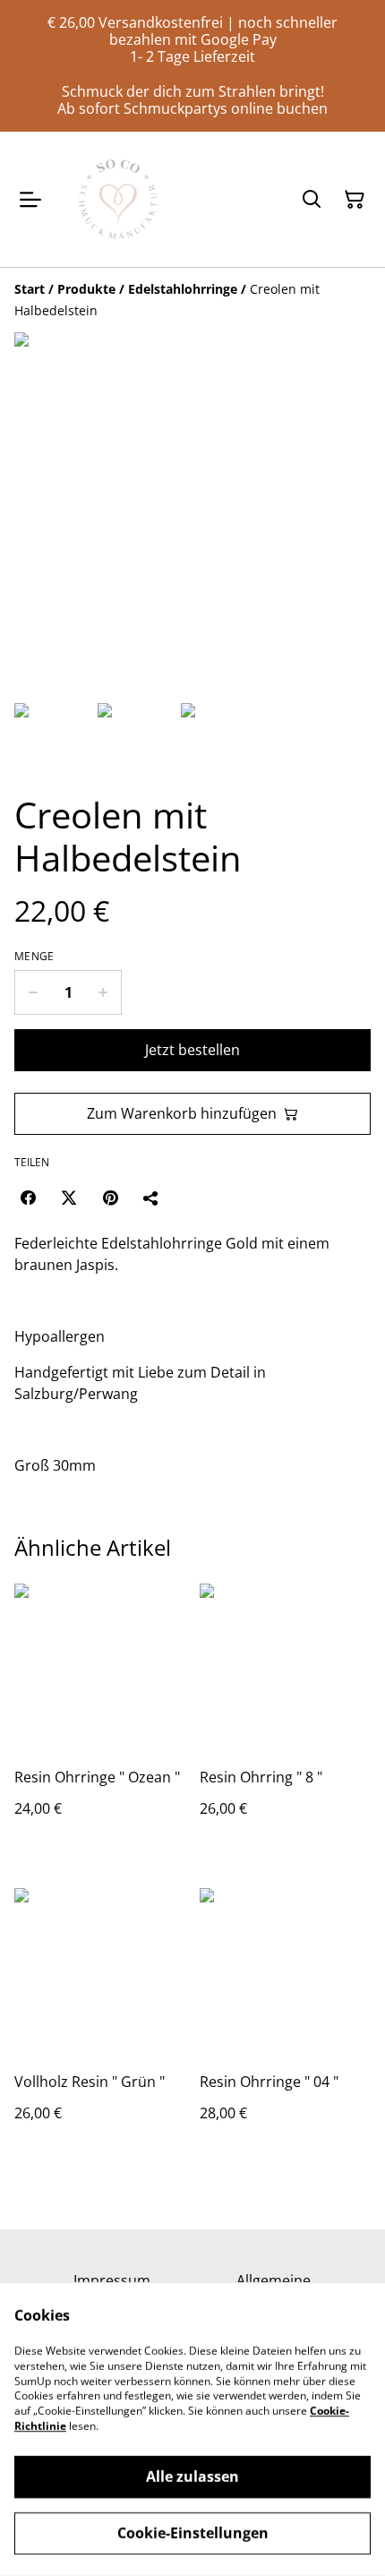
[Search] (312, 200)
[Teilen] (151, 1198)
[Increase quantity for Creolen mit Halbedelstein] (103, 992)
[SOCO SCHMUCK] (118, 199)
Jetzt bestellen (192, 1050)
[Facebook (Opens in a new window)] (28, 1198)
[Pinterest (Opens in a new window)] (110, 1198)
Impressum (112, 2280)
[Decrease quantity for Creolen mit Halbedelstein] (33, 992)
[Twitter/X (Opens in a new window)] (69, 1198)
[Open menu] (30, 200)
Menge (34, 957)
